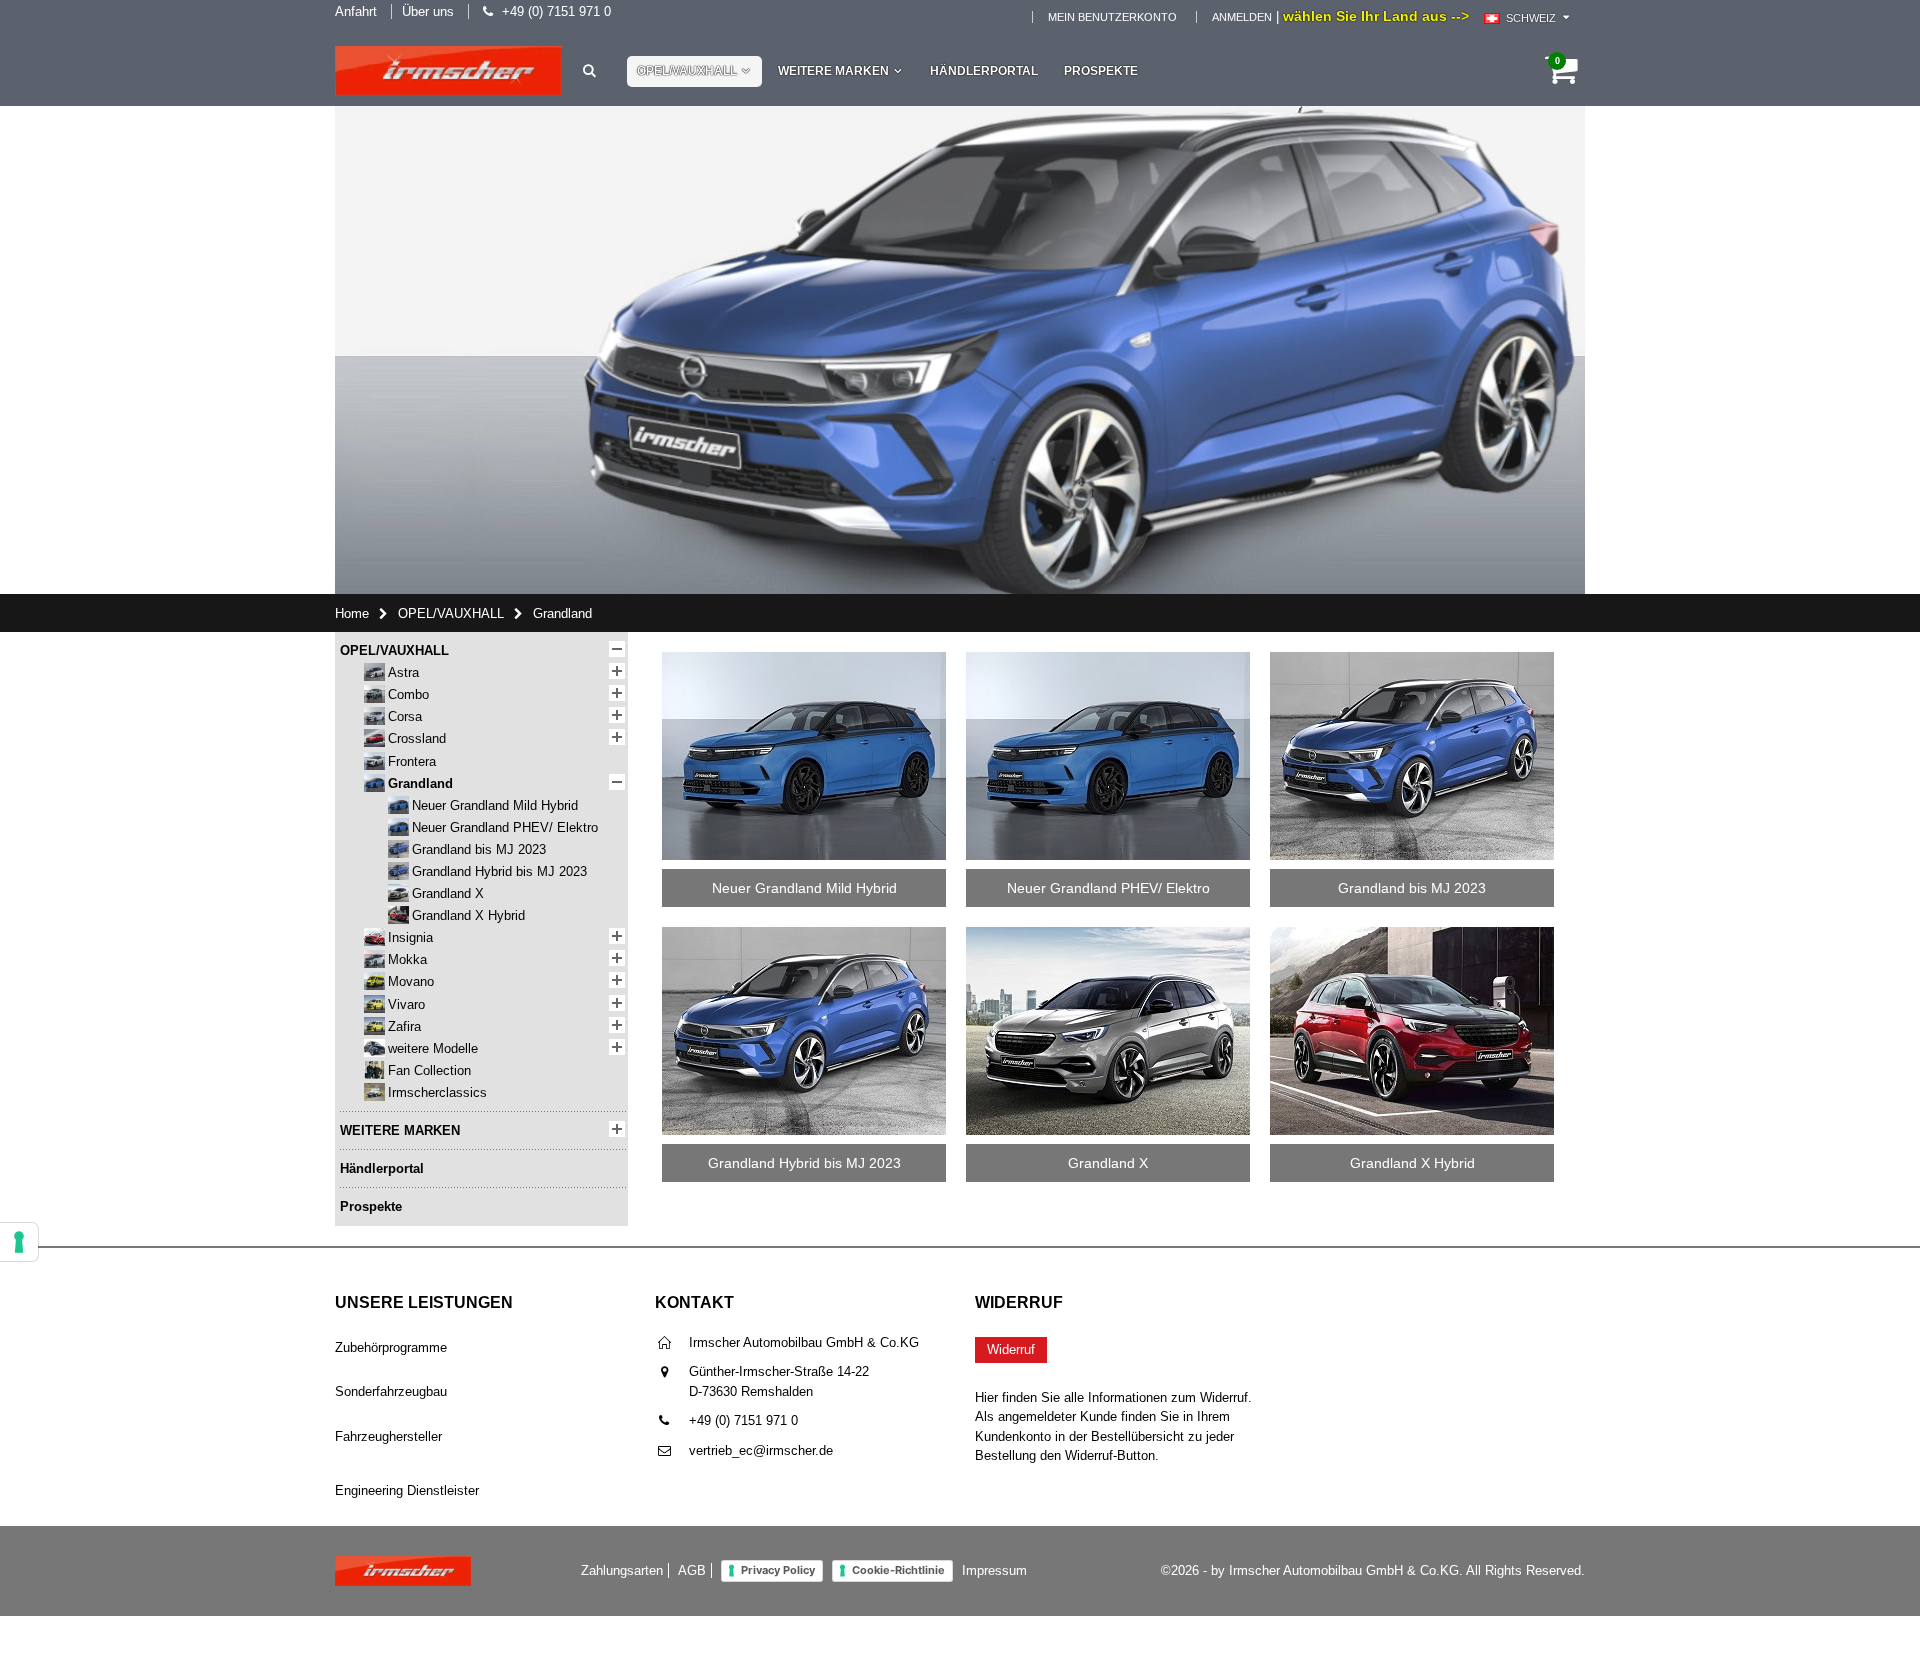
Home (352, 613)
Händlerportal (984, 71)
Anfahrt (356, 11)
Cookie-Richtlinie (898, 1570)
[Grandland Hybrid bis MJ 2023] (804, 933)
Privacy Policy (778, 1570)
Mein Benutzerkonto (1112, 17)
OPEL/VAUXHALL (687, 71)
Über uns (428, 11)
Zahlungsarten (622, 1570)
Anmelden (1242, 17)
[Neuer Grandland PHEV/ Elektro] (1108, 658)
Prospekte (1101, 71)
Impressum (994, 1570)
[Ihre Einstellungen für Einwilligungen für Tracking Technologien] (19, 1242)
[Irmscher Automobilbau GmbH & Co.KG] (448, 71)
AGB (692, 1570)
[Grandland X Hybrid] (1412, 933)
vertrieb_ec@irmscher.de (761, 1450)
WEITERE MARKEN (833, 71)
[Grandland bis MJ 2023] (1412, 658)
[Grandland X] (1108, 933)
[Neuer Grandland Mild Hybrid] (804, 658)
